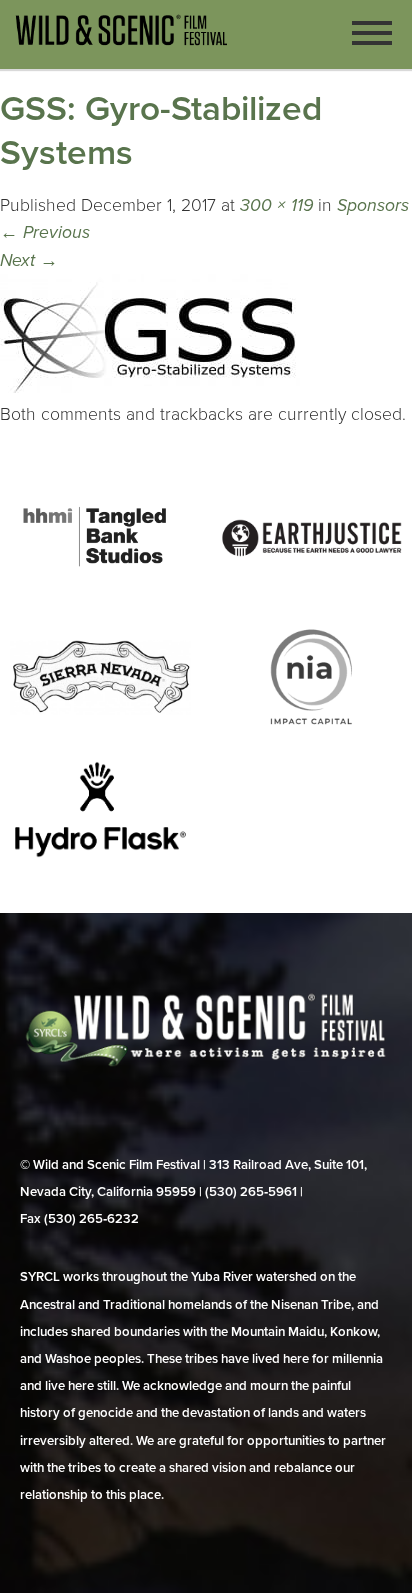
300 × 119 (276, 205)
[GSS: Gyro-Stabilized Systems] (150, 387)
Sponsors (373, 205)
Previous (45, 232)
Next (29, 260)
